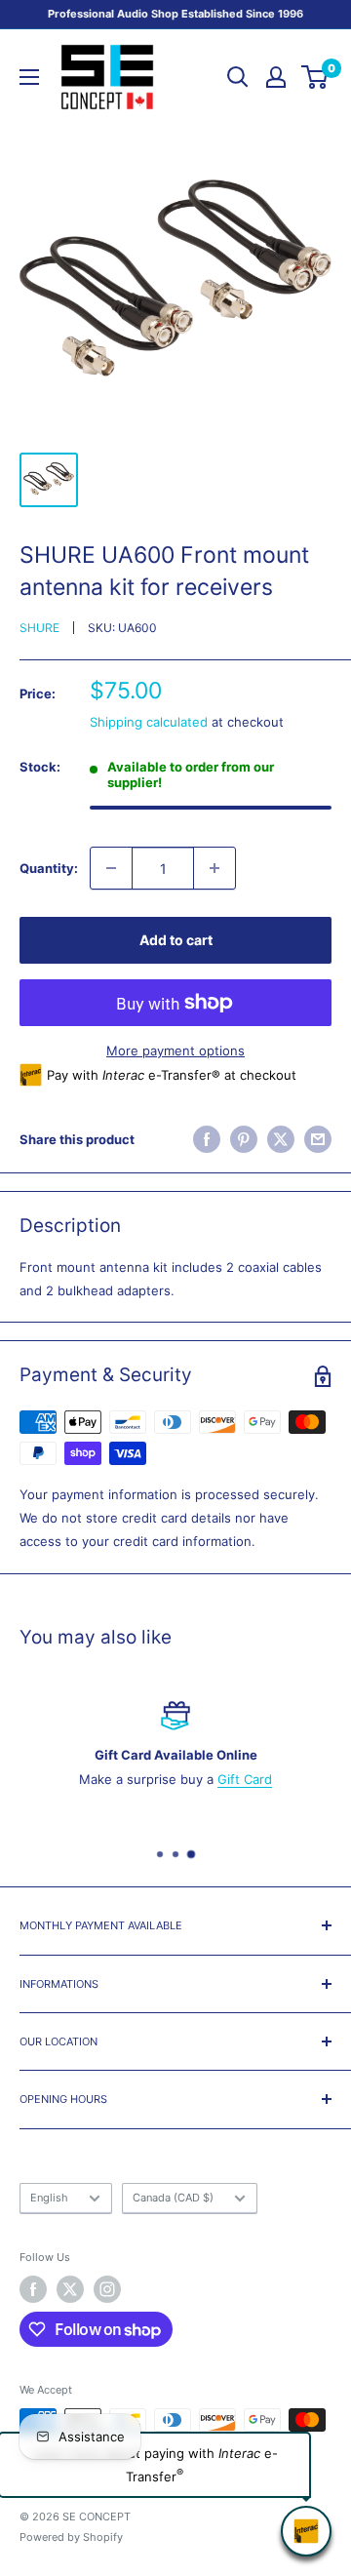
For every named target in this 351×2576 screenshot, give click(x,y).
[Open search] (238, 77)
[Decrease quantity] (111, 868)
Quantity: (49, 868)
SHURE (39, 628)
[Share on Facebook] (207, 1139)
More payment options (175, 1050)
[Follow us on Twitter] (70, 2289)
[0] (315, 77)
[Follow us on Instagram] (107, 2289)
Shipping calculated (149, 722)
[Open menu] (29, 77)
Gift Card (245, 1779)
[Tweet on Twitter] (281, 1139)
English (49, 2198)
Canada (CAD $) (173, 2198)
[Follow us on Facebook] (33, 2289)
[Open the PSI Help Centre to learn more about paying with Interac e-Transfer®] (306, 2531)
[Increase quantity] (214, 868)
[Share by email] (318, 1139)
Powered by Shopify (71, 2537)
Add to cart (176, 940)
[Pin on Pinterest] (244, 1139)
